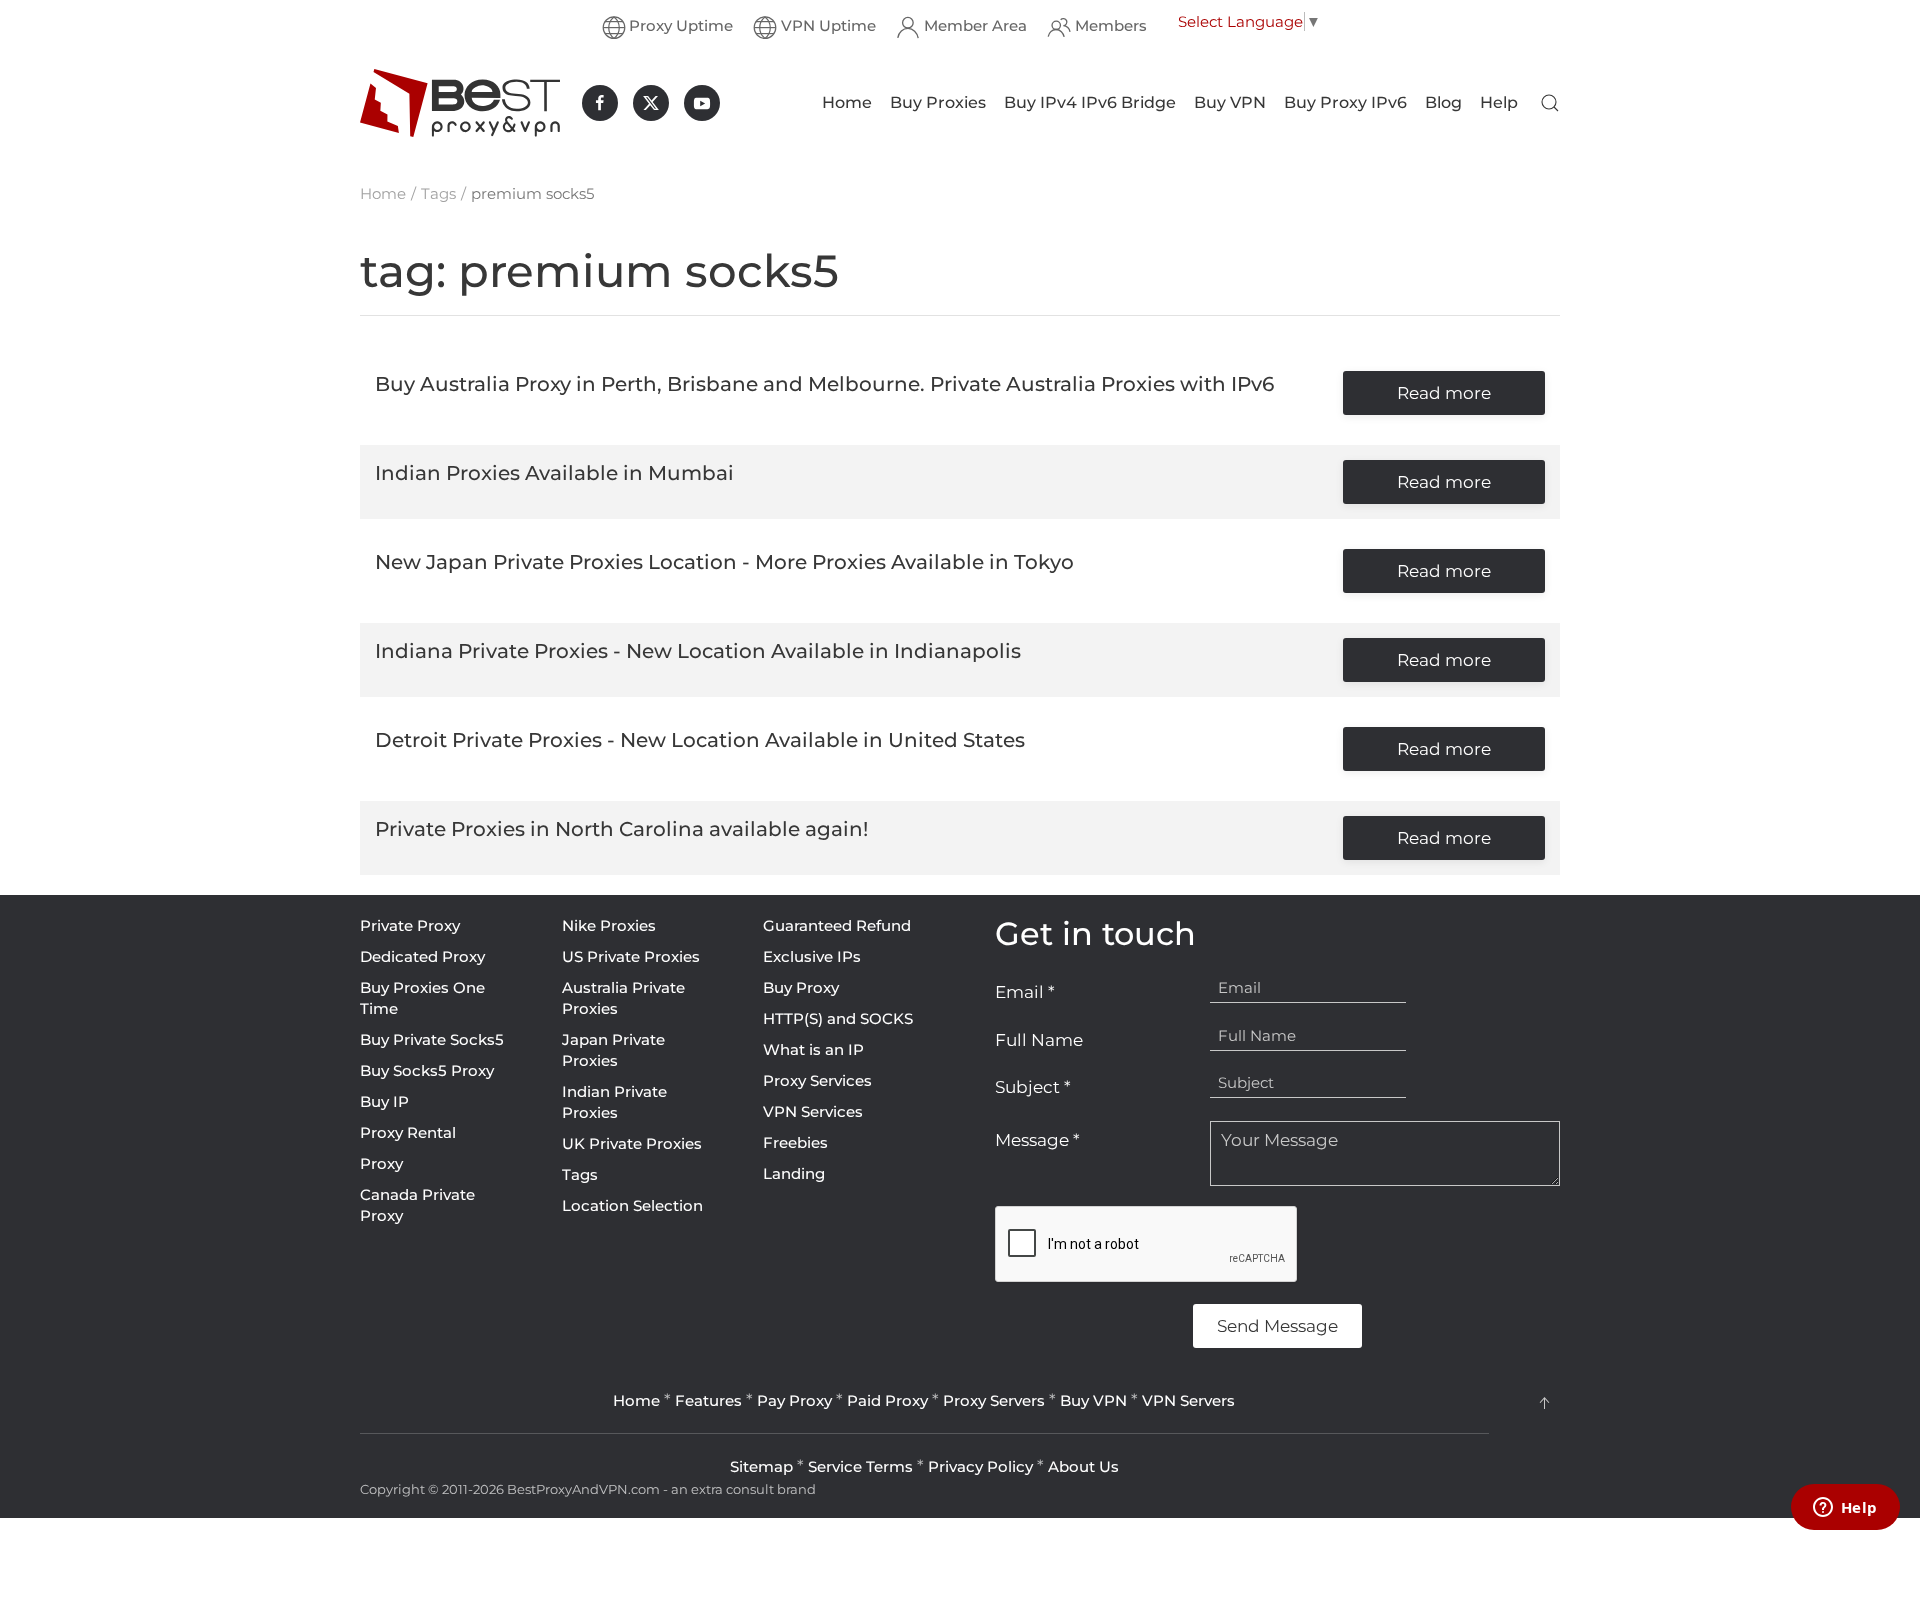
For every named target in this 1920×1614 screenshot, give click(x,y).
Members (1111, 25)
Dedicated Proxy (422, 956)
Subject (1033, 1087)
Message (1037, 1140)
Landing (794, 1173)
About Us (1083, 1466)
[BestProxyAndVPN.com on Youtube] (702, 103)
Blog (1443, 102)
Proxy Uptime (681, 25)
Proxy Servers (994, 1400)
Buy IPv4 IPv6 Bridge (1090, 102)
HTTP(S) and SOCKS (838, 1018)
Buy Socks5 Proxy (427, 1070)
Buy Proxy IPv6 (1345, 102)
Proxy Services (817, 1080)
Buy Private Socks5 (432, 1039)
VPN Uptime (828, 25)
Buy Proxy (801, 987)
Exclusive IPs (812, 956)
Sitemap (761, 1466)
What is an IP (813, 1049)
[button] (1550, 103)
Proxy (381, 1163)
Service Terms (860, 1466)
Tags (580, 1174)
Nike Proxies (609, 925)
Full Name (1039, 1040)
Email (1025, 992)
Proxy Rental (408, 1132)
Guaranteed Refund (837, 925)
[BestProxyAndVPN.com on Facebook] (600, 103)
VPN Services (813, 1111)
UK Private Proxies (632, 1143)
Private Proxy (410, 925)
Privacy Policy (980, 1466)
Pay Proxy (794, 1400)
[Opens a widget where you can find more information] (1845, 1509)
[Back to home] (460, 103)
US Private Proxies (631, 956)
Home (847, 102)
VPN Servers (1188, 1400)
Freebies (795, 1142)
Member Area (975, 25)
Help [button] (1499, 102)
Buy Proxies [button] (938, 102)
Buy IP (384, 1101)
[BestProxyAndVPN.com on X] (651, 103)
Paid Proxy (887, 1400)
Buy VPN (1230, 102)
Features (708, 1400)
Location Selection (632, 1205)
